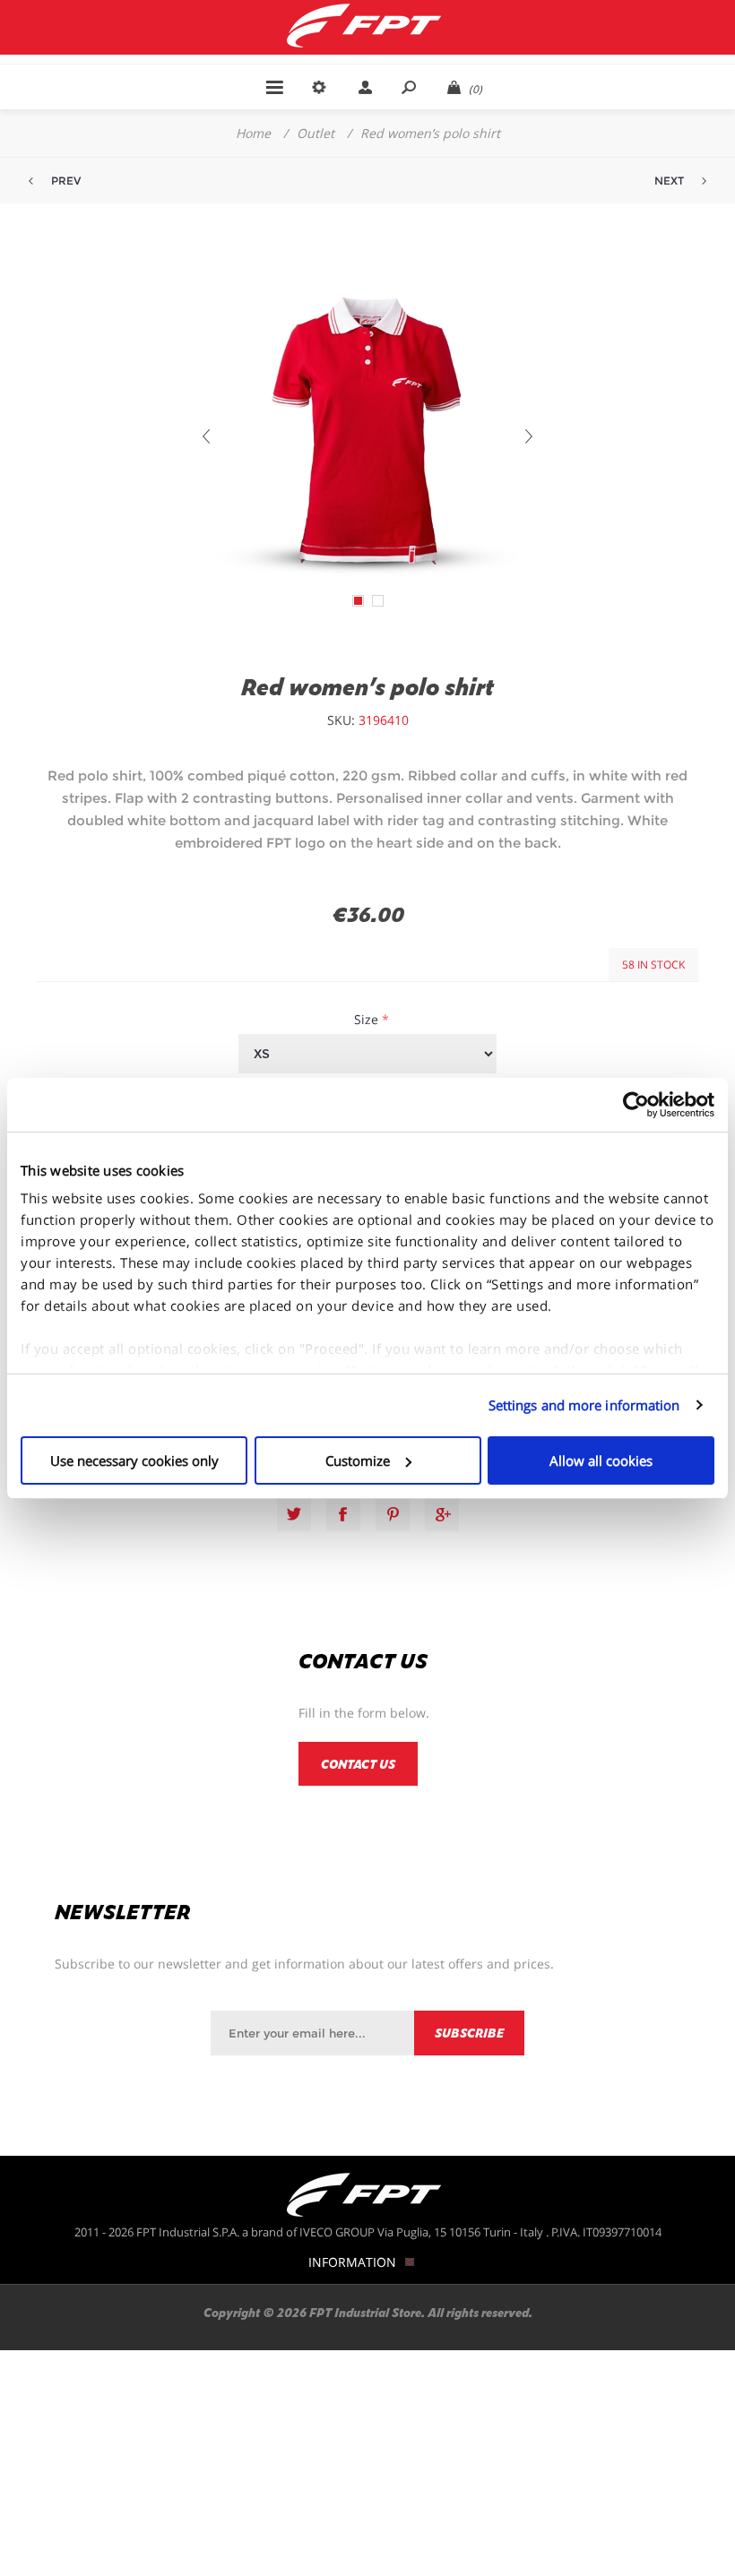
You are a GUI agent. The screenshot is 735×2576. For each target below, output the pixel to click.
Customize (358, 1460)
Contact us (358, 1764)
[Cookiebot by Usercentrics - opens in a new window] (636, 1105)
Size (368, 1019)
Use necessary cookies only (134, 1460)
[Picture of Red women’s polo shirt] (358, 601)
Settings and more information (584, 1405)
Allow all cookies (601, 1460)
